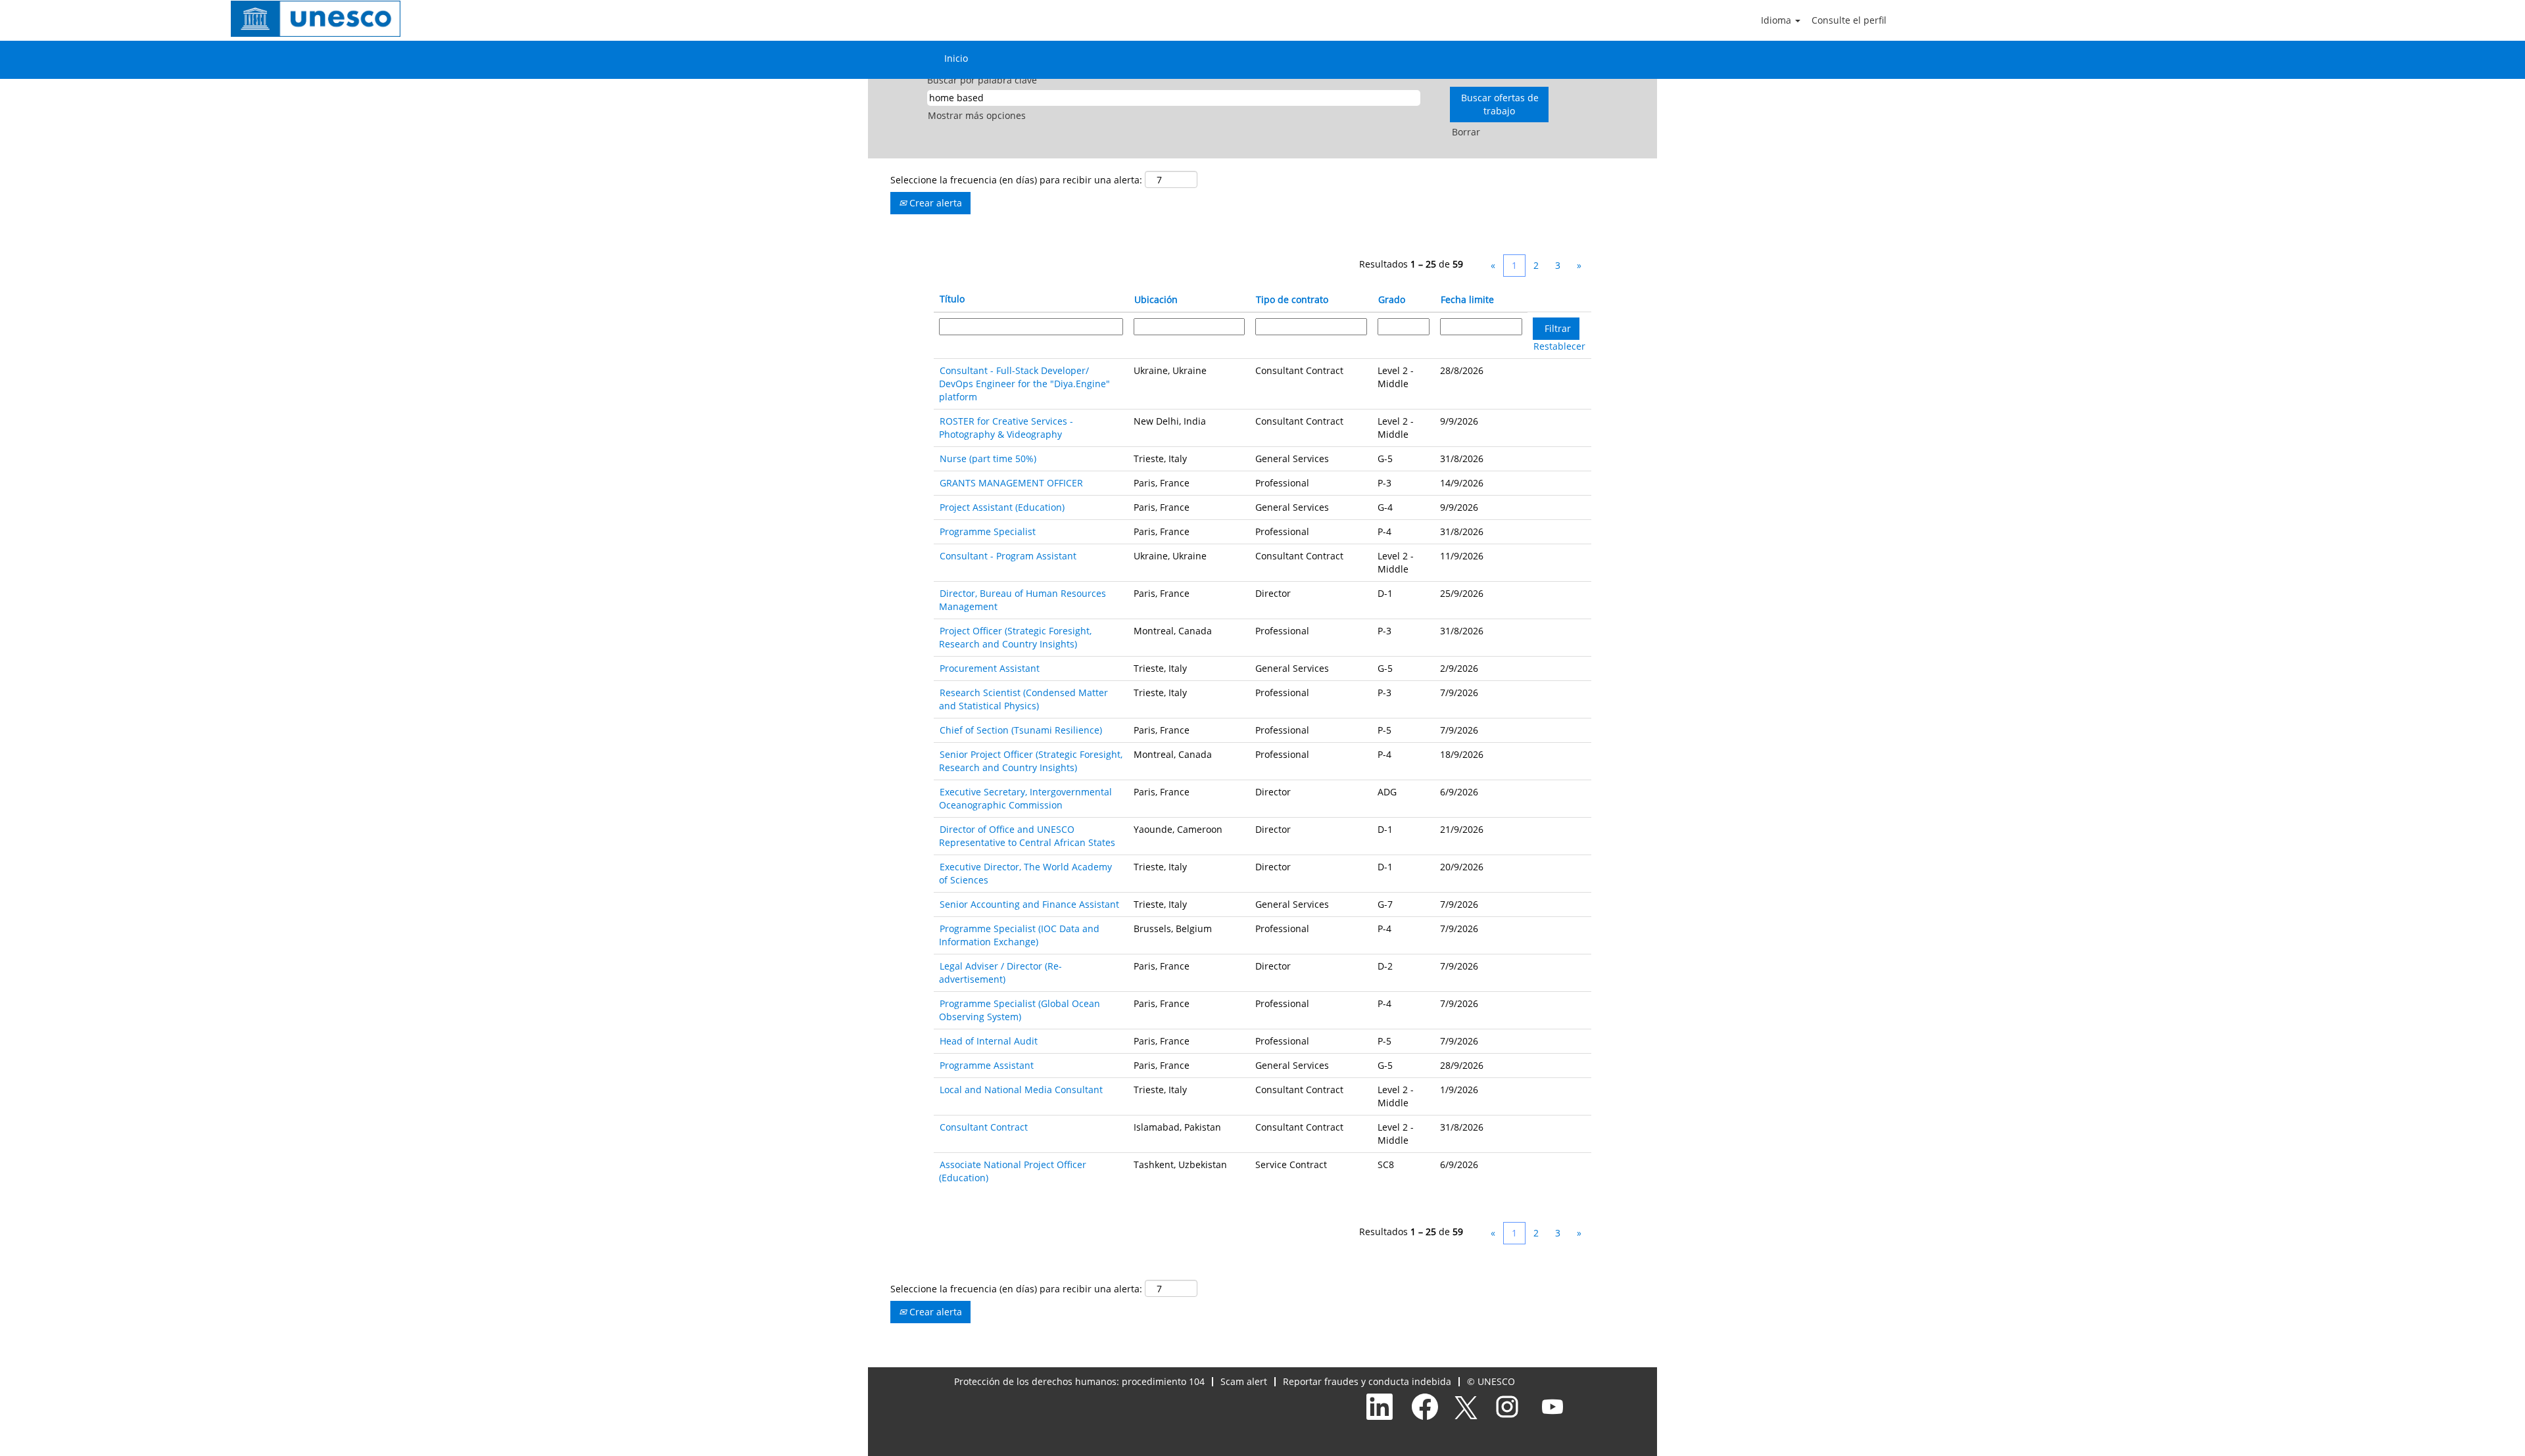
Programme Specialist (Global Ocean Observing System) (1020, 1010)
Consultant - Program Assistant (1008, 556)
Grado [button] (1392, 299)
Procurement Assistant (990, 668)
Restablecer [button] (1559, 346)
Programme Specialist (988, 531)
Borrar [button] (1466, 132)
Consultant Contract (984, 1127)
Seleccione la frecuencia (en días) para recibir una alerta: (1016, 180)
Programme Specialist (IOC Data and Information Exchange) (1019, 935)
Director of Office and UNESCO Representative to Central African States (1027, 836)
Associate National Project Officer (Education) (1013, 1171)
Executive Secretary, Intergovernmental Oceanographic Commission (1025, 798)
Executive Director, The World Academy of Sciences (1025, 873)
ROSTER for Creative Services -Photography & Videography (1006, 428)
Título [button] (952, 299)
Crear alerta (934, 203)
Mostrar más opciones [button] (977, 115)
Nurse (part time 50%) (988, 458)
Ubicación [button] (1156, 299)
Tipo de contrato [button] (1292, 299)
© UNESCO (1491, 1381)
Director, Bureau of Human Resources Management (1022, 600)
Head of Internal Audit (989, 1041)
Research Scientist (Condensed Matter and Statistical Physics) (1023, 699)
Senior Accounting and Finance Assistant (1029, 904)
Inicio (956, 58)
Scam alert (1244, 1381)
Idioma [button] (1777, 20)
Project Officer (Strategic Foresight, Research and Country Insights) (1015, 637)
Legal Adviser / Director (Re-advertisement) (1000, 973)
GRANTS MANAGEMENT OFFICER (1011, 483)
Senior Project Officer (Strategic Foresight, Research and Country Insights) (1031, 761)
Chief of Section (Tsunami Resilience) (1021, 730)
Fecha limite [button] (1467, 299)
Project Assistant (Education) (1002, 507)
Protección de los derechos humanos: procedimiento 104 (1079, 1381)
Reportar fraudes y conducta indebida (1367, 1381)
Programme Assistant (987, 1065)
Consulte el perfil (1849, 20)
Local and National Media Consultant (1021, 1090)
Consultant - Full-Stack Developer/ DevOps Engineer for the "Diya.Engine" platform (1024, 384)
